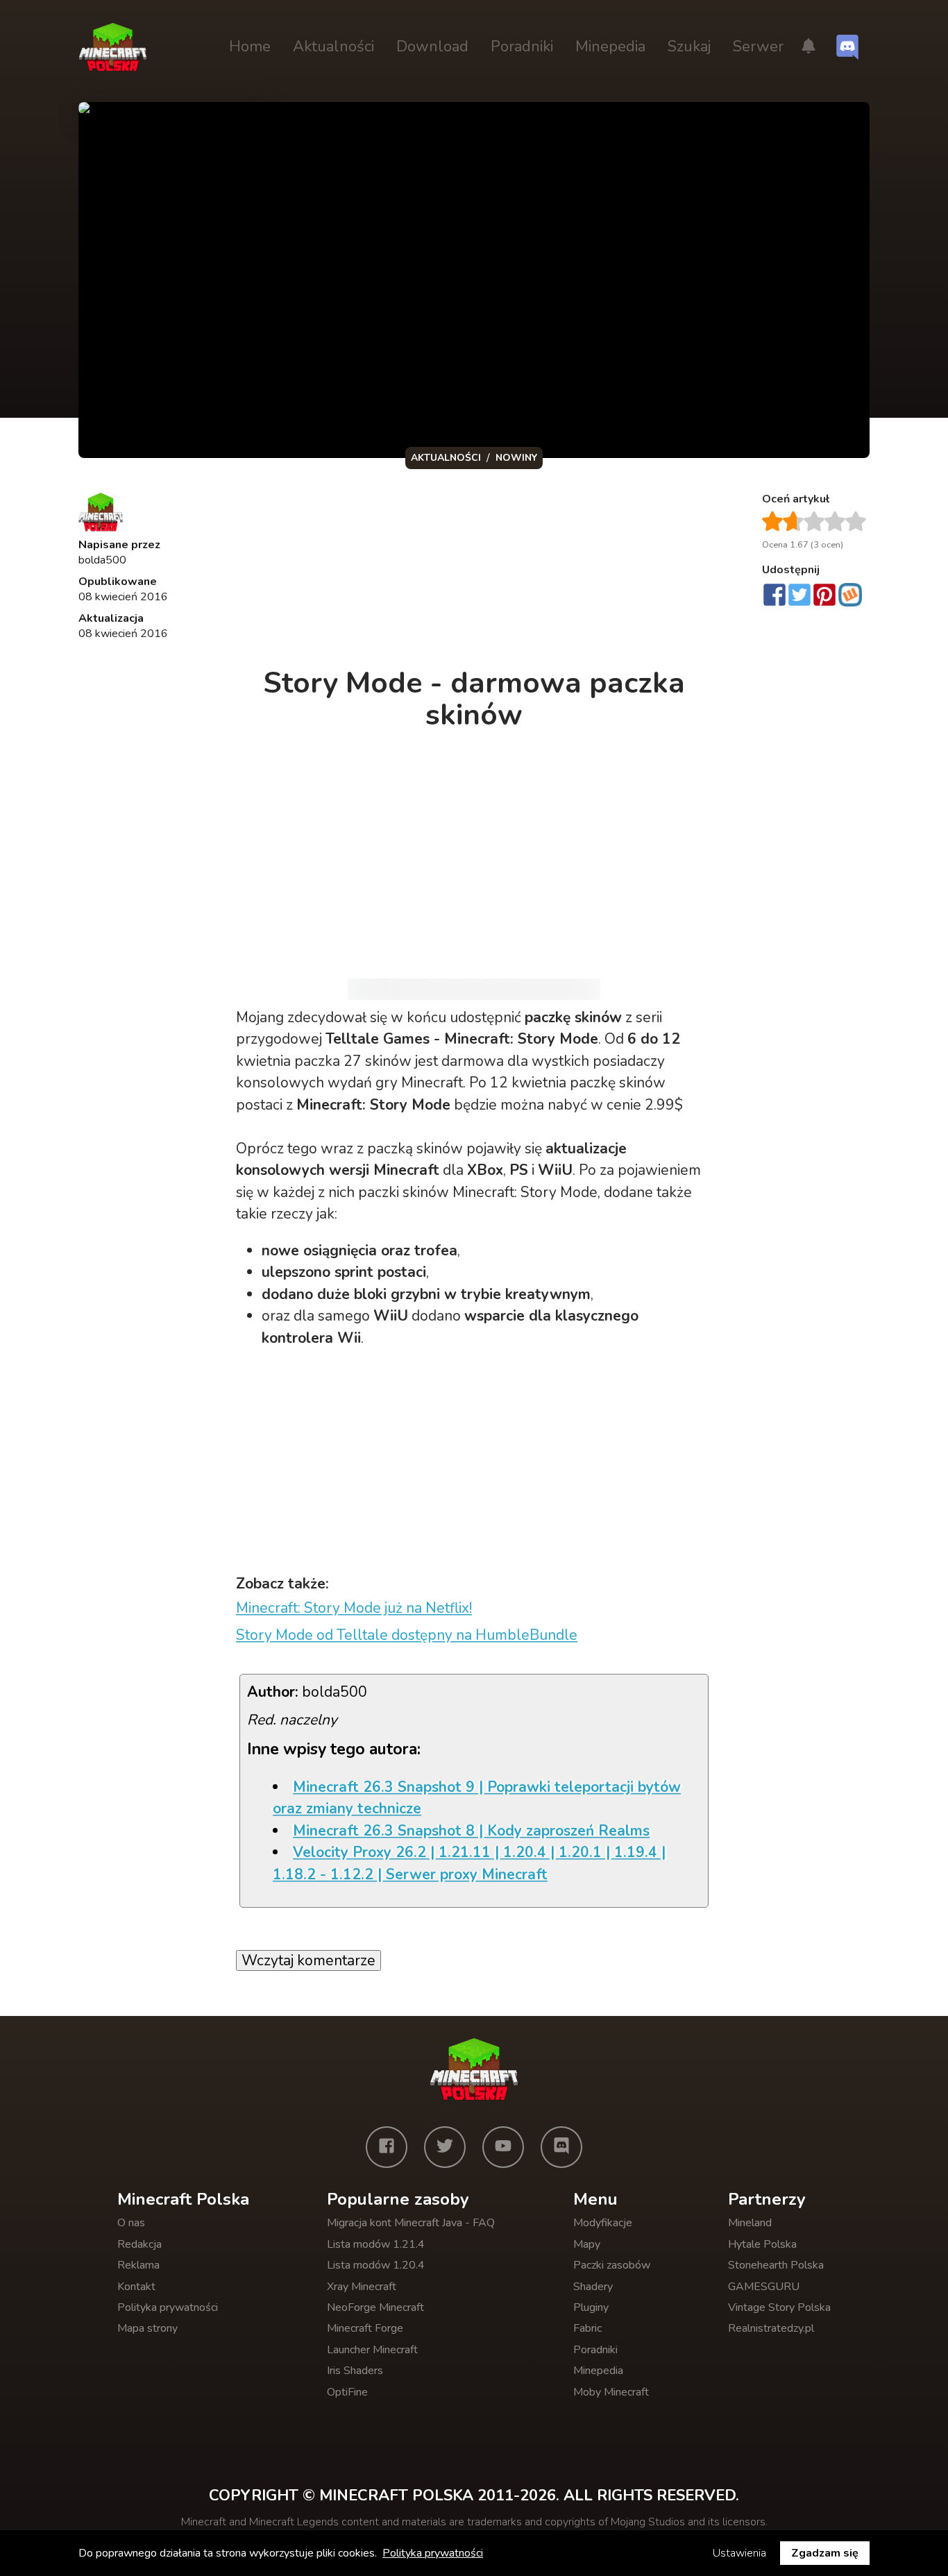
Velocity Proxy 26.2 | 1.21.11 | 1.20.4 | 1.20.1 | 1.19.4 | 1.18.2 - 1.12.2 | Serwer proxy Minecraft (469, 1863)
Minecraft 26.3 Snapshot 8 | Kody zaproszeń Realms (471, 1831)
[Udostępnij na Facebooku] (775, 596)
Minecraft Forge (365, 2328)
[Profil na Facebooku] (387, 2147)
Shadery (593, 2287)
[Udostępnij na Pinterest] (824, 596)
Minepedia (610, 46)
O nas (131, 2223)
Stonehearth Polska (776, 2265)
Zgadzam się (825, 2553)
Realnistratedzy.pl (771, 2328)
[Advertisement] (475, 572)
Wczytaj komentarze (308, 1960)
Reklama (138, 2265)
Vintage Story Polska (779, 2307)
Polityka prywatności (168, 2307)
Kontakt (136, 2287)
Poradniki (522, 46)
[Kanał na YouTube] (503, 2147)
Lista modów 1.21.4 (376, 2244)
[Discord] (561, 2147)
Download (432, 46)
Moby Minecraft (611, 2392)
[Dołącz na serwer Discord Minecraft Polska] (847, 47)
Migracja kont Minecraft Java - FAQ (411, 2223)
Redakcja (139, 2244)
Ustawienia (739, 2553)
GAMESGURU (764, 2287)
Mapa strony (147, 2328)
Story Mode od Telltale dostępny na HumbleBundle (407, 1635)
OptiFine (347, 2392)
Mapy (587, 2244)
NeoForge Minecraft (375, 2307)
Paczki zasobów (612, 2265)
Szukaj (689, 46)
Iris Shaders (355, 2371)
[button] (809, 47)
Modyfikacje (603, 2223)
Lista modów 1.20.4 (376, 2265)
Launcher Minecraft (372, 2350)
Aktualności (333, 46)
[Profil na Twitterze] (445, 2147)
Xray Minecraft (362, 2287)
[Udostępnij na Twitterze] (799, 596)
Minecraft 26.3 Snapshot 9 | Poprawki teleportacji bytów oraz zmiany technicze (477, 1798)
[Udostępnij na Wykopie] (850, 595)
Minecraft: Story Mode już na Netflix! (354, 1608)
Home (250, 46)
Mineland (750, 2223)
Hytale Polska (762, 2244)
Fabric (587, 2328)
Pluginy (591, 2307)
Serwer (758, 46)
